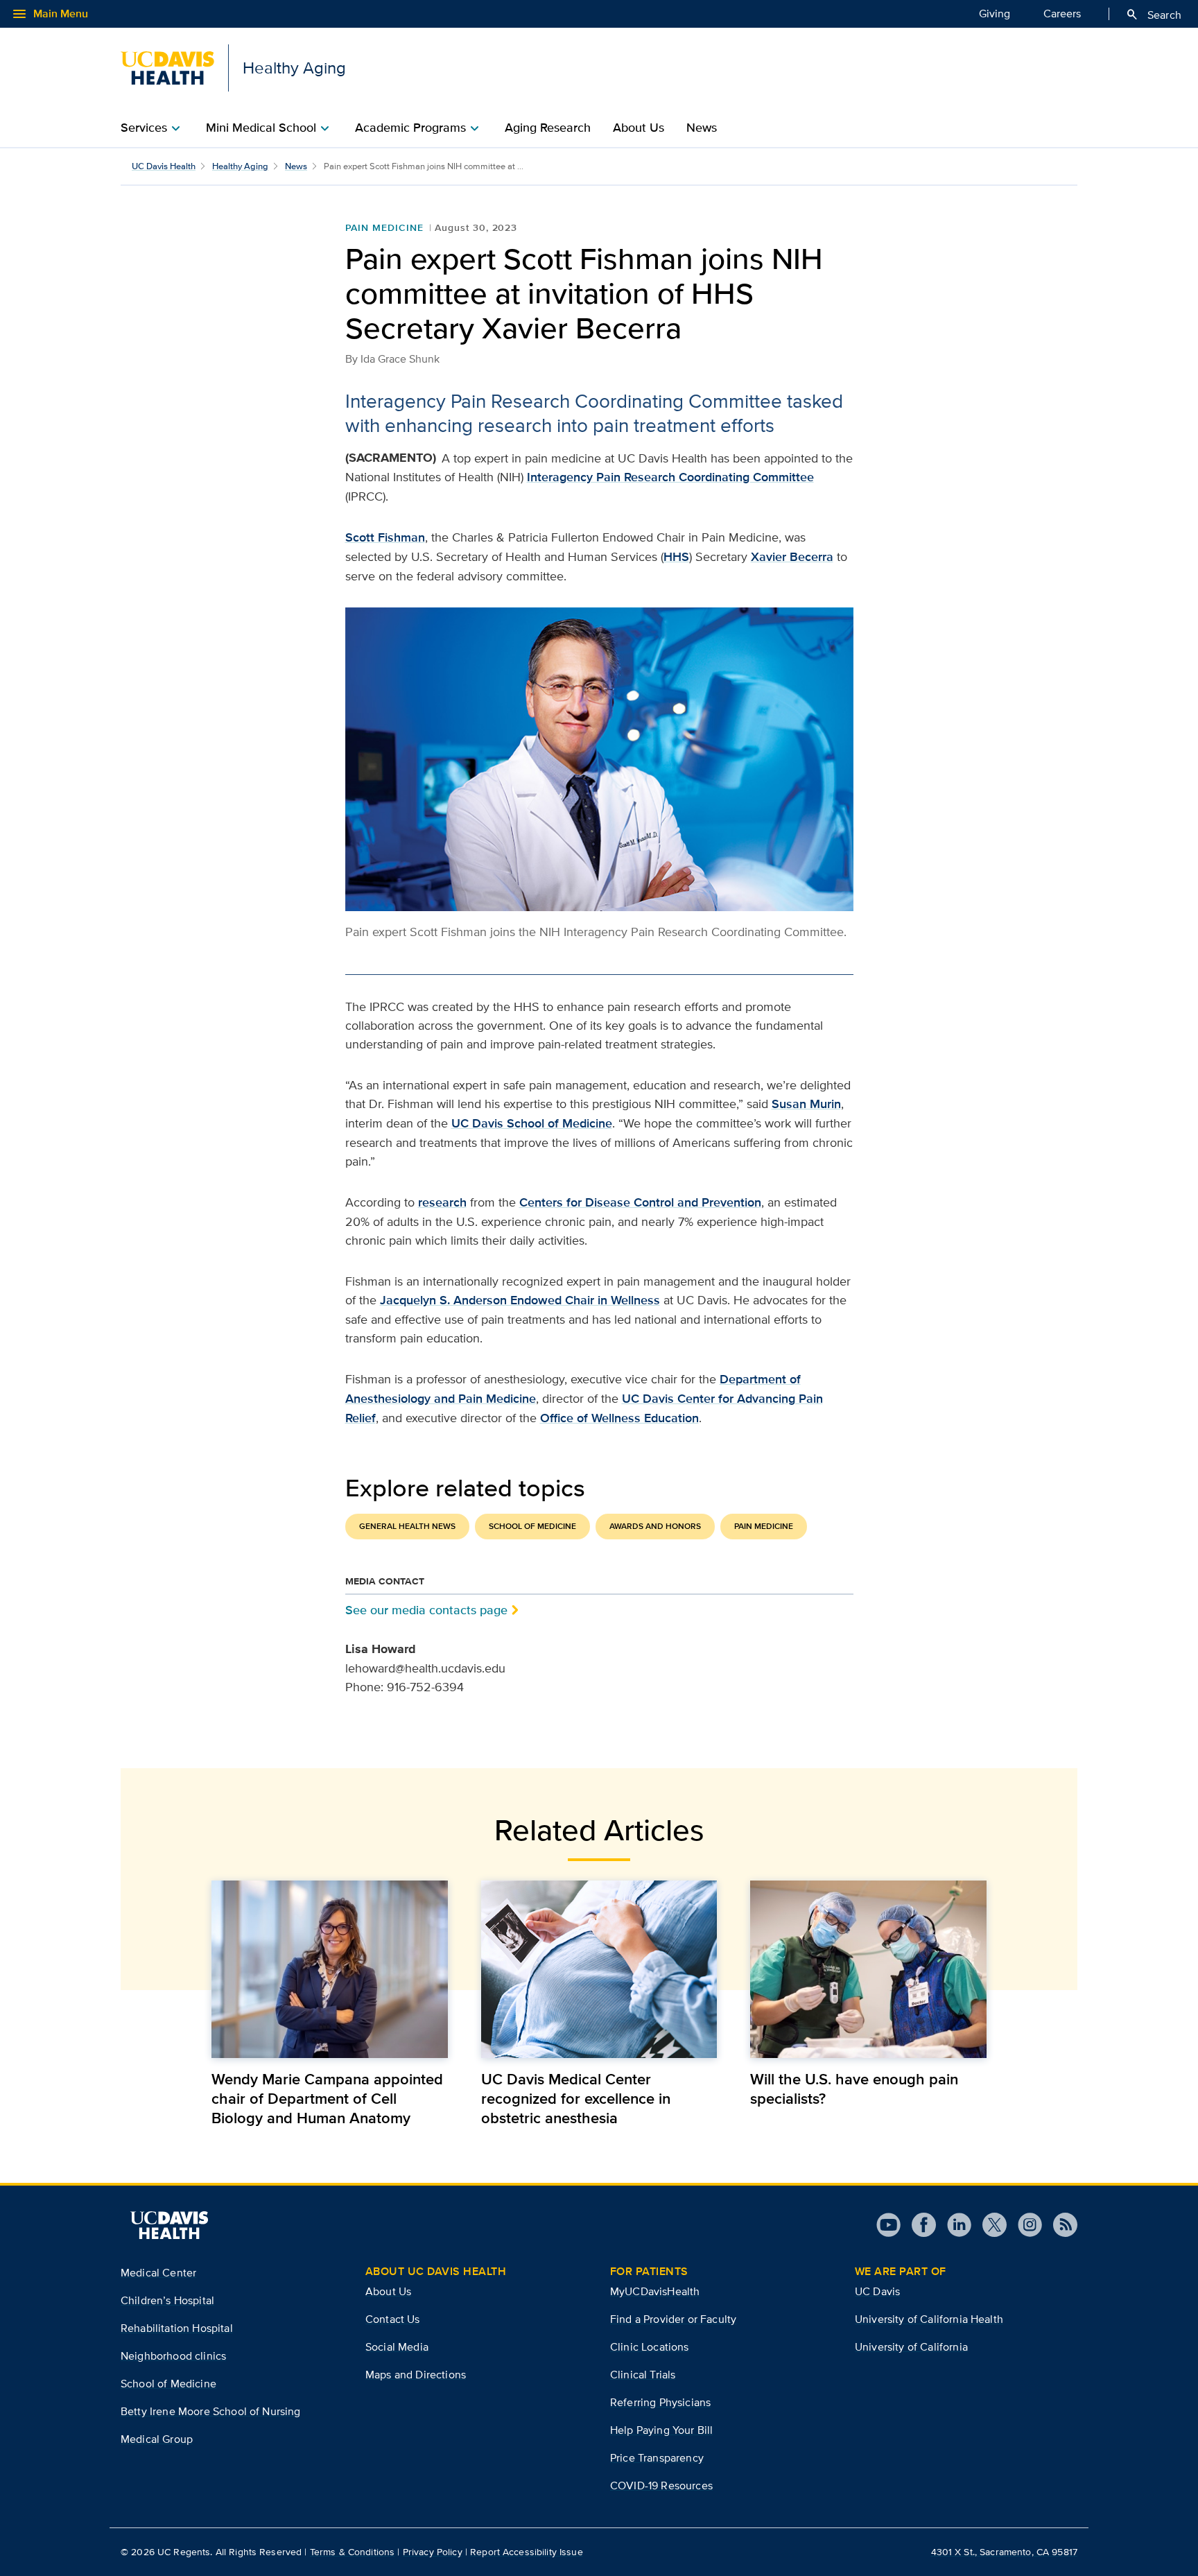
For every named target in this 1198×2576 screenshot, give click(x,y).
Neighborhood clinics (173, 2356)
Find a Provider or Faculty (673, 2319)
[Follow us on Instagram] (1024, 2225)
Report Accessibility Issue (527, 2552)
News (702, 128)
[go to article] (330, 1969)
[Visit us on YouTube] (888, 2225)
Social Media (397, 2347)
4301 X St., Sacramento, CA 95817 (1004, 2552)
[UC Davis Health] (169, 2225)
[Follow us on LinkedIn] (954, 2225)
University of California (911, 2347)
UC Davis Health (164, 166)
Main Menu (50, 14)
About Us (639, 128)
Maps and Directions (416, 2375)
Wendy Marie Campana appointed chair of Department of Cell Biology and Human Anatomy (327, 2098)
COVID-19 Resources (661, 2486)
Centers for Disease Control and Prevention (640, 1202)
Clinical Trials (643, 2375)
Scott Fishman (385, 537)
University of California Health (929, 2319)
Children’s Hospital (167, 2300)
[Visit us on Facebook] (918, 2225)
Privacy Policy (433, 2552)
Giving (995, 14)
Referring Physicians (660, 2402)
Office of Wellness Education (619, 1418)
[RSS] (1060, 2225)
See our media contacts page (426, 1610)
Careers (1062, 14)
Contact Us (393, 2319)
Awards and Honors (655, 1526)
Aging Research (548, 128)
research (442, 1202)
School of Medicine (532, 1526)
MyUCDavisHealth (655, 2291)
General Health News (407, 1526)
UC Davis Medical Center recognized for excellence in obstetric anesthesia (576, 2098)
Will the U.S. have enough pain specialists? (854, 2089)
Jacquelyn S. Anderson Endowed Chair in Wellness (520, 1300)
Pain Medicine (384, 227)
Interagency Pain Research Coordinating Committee (670, 477)
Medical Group (157, 2439)
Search (1153, 15)
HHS (676, 557)
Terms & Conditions (353, 2552)
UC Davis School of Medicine (532, 1123)
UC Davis (877, 2291)
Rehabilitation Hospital (177, 2328)
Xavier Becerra (792, 557)
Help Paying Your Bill (661, 2430)
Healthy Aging (240, 166)
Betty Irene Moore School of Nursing (211, 2411)
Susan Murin (806, 1104)
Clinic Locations (650, 2347)
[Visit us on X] (989, 2225)
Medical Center (158, 2273)
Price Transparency (657, 2458)
